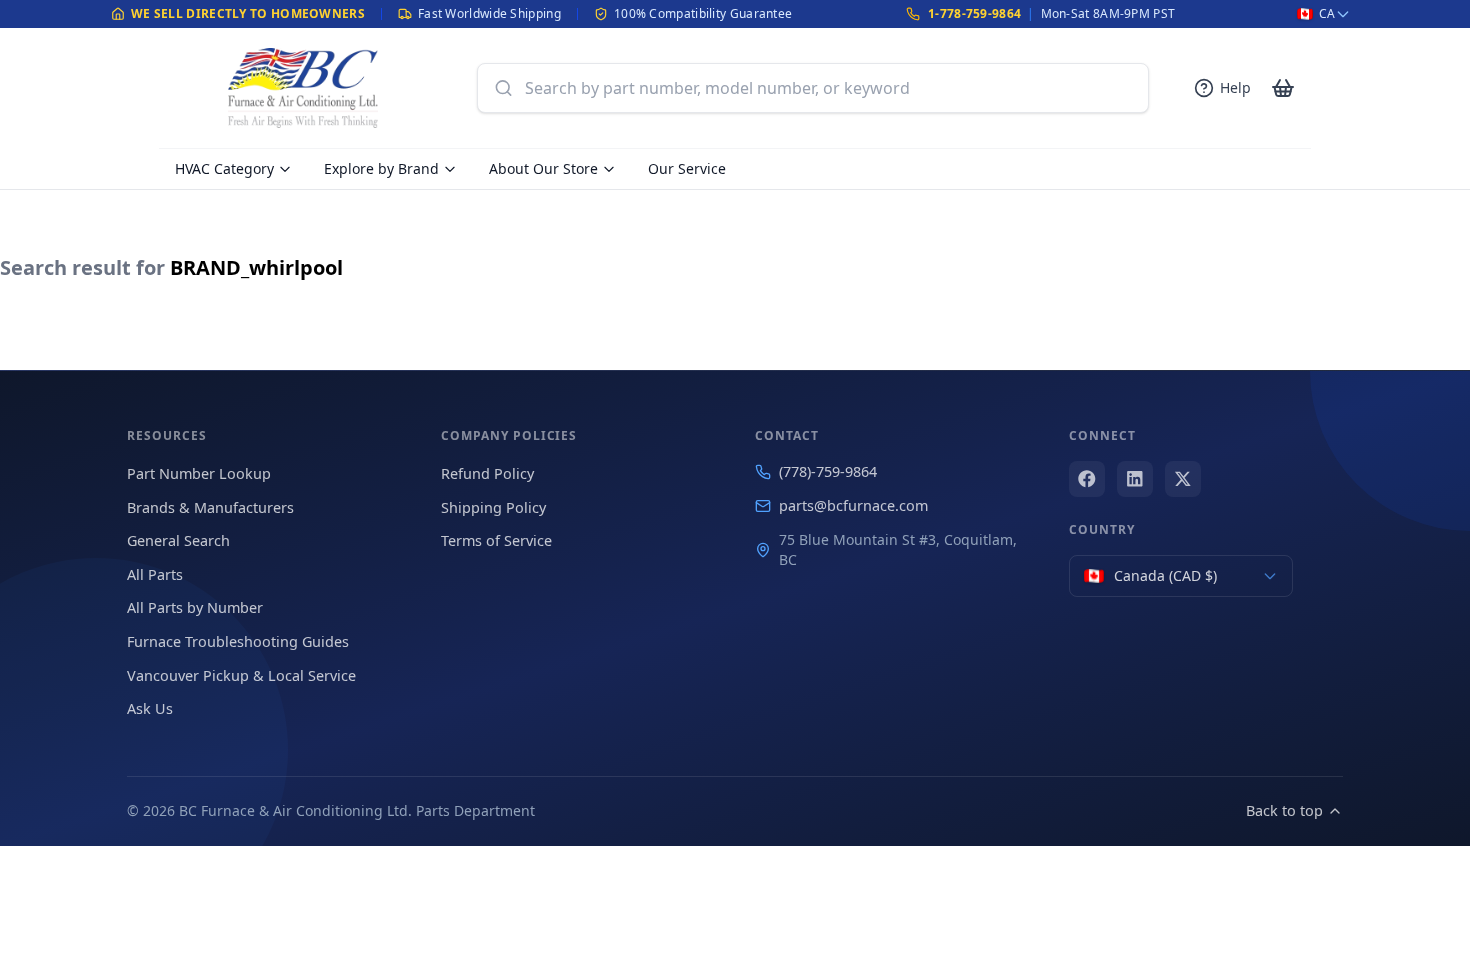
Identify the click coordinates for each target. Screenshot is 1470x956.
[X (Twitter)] (1183, 479)
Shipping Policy (493, 507)
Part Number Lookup (199, 473)
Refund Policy (487, 473)
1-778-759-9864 (974, 13)
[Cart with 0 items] (1283, 88)
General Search (178, 540)
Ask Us (150, 708)
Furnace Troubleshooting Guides (238, 641)
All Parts (155, 574)
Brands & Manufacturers (210, 507)
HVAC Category (224, 168)
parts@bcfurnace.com (853, 505)
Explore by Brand (381, 168)
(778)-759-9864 (828, 471)
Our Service (687, 168)
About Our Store (543, 168)
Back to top (1284, 810)
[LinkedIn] (1135, 479)
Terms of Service (496, 540)
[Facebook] (1087, 479)
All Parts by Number (195, 607)
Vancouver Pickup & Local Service (241, 675)
